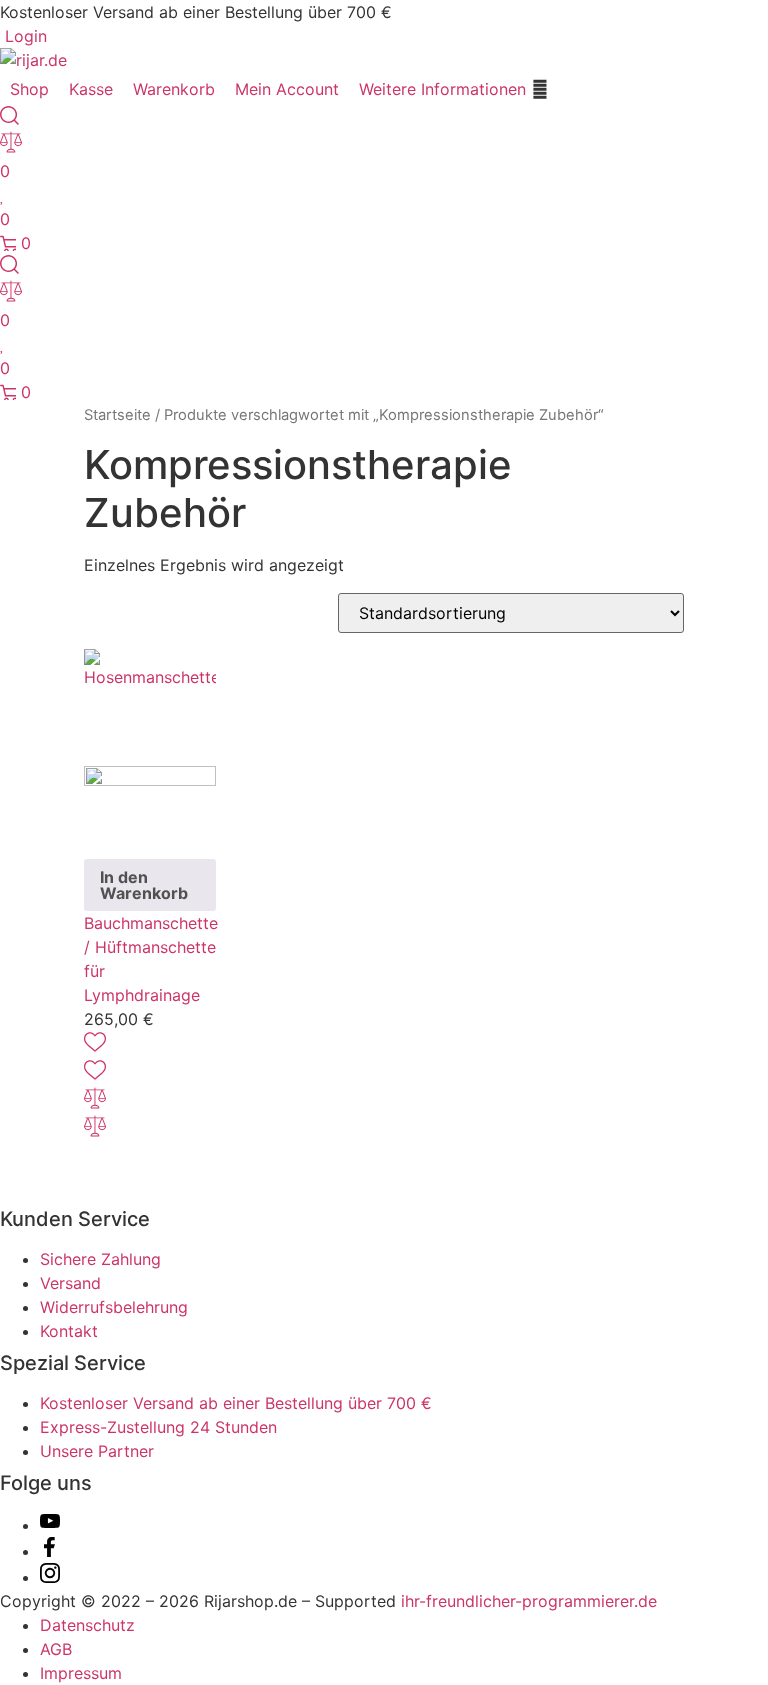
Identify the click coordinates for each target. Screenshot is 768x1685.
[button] (454, 89)
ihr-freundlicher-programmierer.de (526, 1601)
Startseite (117, 415)
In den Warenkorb (144, 885)
